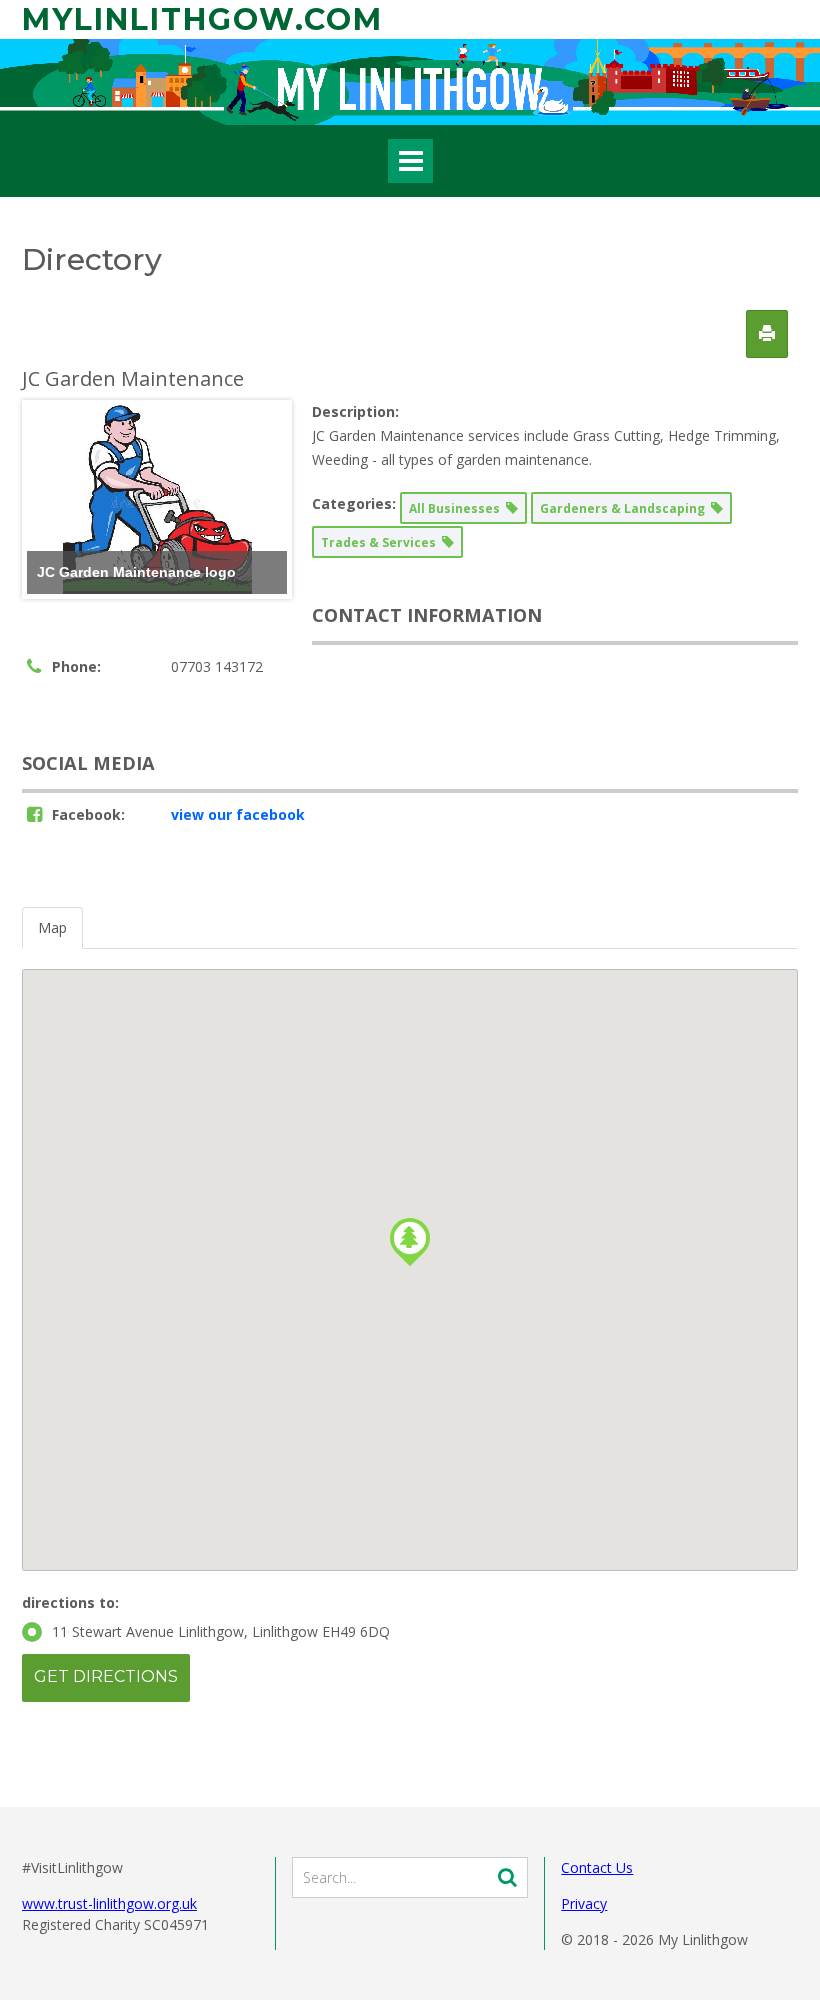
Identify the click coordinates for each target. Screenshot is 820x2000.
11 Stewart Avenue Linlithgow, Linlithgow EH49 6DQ (221, 1631)
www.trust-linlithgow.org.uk (109, 1903)
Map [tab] (52, 927)
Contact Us (597, 1867)
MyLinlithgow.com (202, 19)
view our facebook (238, 814)
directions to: (70, 1602)
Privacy (584, 1903)
